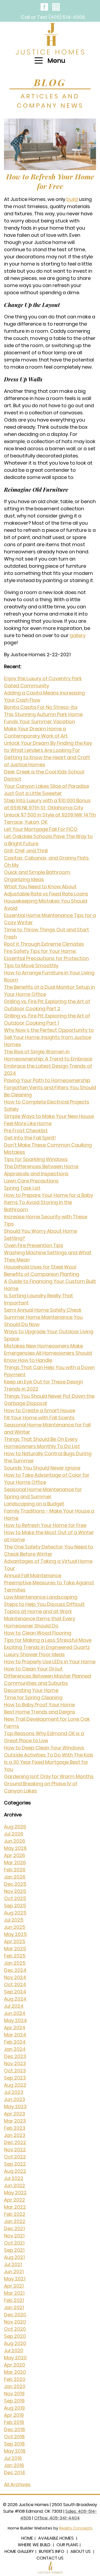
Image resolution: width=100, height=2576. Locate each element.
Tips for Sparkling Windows (36, 1159)
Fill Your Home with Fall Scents (39, 1418)
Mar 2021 (14, 2293)
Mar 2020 (15, 2372)
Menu (56, 60)
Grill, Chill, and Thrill (26, 851)
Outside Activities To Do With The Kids (49, 1755)
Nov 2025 (15, 1891)
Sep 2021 (14, 2250)
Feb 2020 (15, 2379)
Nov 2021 (14, 2236)
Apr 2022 (15, 2200)
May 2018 (15, 2451)
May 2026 (15, 1848)
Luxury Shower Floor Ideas (34, 1654)
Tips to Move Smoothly (31, 965)
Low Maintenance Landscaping (41, 1597)
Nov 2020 (15, 2322)
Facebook (44, 7)
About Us (81, 2551)
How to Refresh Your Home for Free (50, 181)
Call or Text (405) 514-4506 (53, 17)
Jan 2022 (15, 2221)
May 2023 (15, 2106)
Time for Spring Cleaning (33, 1697)
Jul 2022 (14, 2178)
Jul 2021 (13, 2264)
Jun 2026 (15, 1841)
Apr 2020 (15, 2365)
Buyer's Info (52, 2551)
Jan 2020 (15, 2386)
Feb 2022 (15, 2214)
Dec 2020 (15, 2315)
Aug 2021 (14, 2257)
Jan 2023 (15, 2135)
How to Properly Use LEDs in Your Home (50, 1662)
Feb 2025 (15, 1956)
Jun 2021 (14, 2272)
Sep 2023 (15, 2078)
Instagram (56, 7)
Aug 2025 (15, 1913)
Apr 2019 (14, 2415)
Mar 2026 (15, 1862)
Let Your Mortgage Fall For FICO (41, 829)
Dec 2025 (15, 1884)
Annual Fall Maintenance (33, 1575)
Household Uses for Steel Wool (40, 1267)
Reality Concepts (76, 2528)
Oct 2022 (15, 2157)
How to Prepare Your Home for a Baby (49, 1195)
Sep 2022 (15, 2164)
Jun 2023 (15, 2099)
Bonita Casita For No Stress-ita (41, 707)
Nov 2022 (15, 2150)
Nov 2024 (15, 1977)
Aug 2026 (15, 1827)
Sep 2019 (14, 2401)
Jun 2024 (15, 2013)
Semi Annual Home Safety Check (43, 1310)
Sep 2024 (15, 1992)
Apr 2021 (14, 2286)
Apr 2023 (15, 2114)
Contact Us (50, 2558)
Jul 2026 (14, 1834)
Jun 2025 (15, 1927)
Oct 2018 (14, 2437)
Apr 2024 (15, 2028)
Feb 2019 (14, 2422)
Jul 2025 (14, 1920)
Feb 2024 (15, 2042)
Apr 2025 (15, 1941)
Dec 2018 (15, 2429)
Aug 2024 (15, 1999)
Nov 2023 (15, 2063)
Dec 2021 (14, 2228)
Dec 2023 (15, 2056)
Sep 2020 (15, 2336)
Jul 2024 (14, 2006)
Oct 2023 (15, 2071)
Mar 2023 (15, 2121)
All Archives (17, 2484)
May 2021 (15, 2279)
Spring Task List (22, 1188)
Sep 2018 (14, 2444)
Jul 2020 (14, 2350)
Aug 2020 (15, 2343)
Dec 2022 (15, 2142)
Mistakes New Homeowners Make (43, 1346)
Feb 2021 (14, 2300)
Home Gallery (19, 2551)
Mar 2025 (15, 1949)
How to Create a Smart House (40, 1410)
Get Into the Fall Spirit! (30, 1138)
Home (27, 2538)
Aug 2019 (14, 2408)
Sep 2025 (15, 1906)
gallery (78, 635)
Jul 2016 (13, 2458)
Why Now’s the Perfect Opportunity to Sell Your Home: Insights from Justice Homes (49, 1037)
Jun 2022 (15, 2185)
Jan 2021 (14, 2307)
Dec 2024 (15, 1970)
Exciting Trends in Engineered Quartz (47, 1647)
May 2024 (15, 2020)
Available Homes (56, 2538)
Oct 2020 (15, 2329)
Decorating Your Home (31, 1690)
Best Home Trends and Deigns (40, 1712)
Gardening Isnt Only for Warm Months (49, 1776)
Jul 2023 (14, 2092)
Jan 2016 (14, 2465)
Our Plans (67, 2545)
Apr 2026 (15, 1855)
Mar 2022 (15, 2207)
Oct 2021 (14, 2243)
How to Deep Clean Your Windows (44, 1748)
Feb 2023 (15, 2128)
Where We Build (34, 2545)
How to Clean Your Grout (33, 1669)
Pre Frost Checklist (26, 1131)
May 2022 (15, 2193)
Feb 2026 (15, 1870)
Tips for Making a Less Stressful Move (48, 1640)
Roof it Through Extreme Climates (44, 944)
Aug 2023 (15, 2085)
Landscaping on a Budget (34, 1504)
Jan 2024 (15, 2049)
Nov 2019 (14, 2394)
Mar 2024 (15, 2035)
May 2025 (15, 1934)
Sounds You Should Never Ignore (42, 1468)
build (73, 199)
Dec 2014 (15, 2472)
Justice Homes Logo (50, 39)
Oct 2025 (15, 1898)
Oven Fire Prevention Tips (34, 1245)
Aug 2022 (15, 2171)
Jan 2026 (15, 1877)
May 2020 (15, 2358)
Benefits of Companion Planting (42, 1274)
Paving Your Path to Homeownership (47, 1080)
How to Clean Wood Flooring (38, 1633)
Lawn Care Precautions (31, 1181)
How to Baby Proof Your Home (39, 1705)
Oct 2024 (15, 1984)
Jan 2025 (15, 1963)
